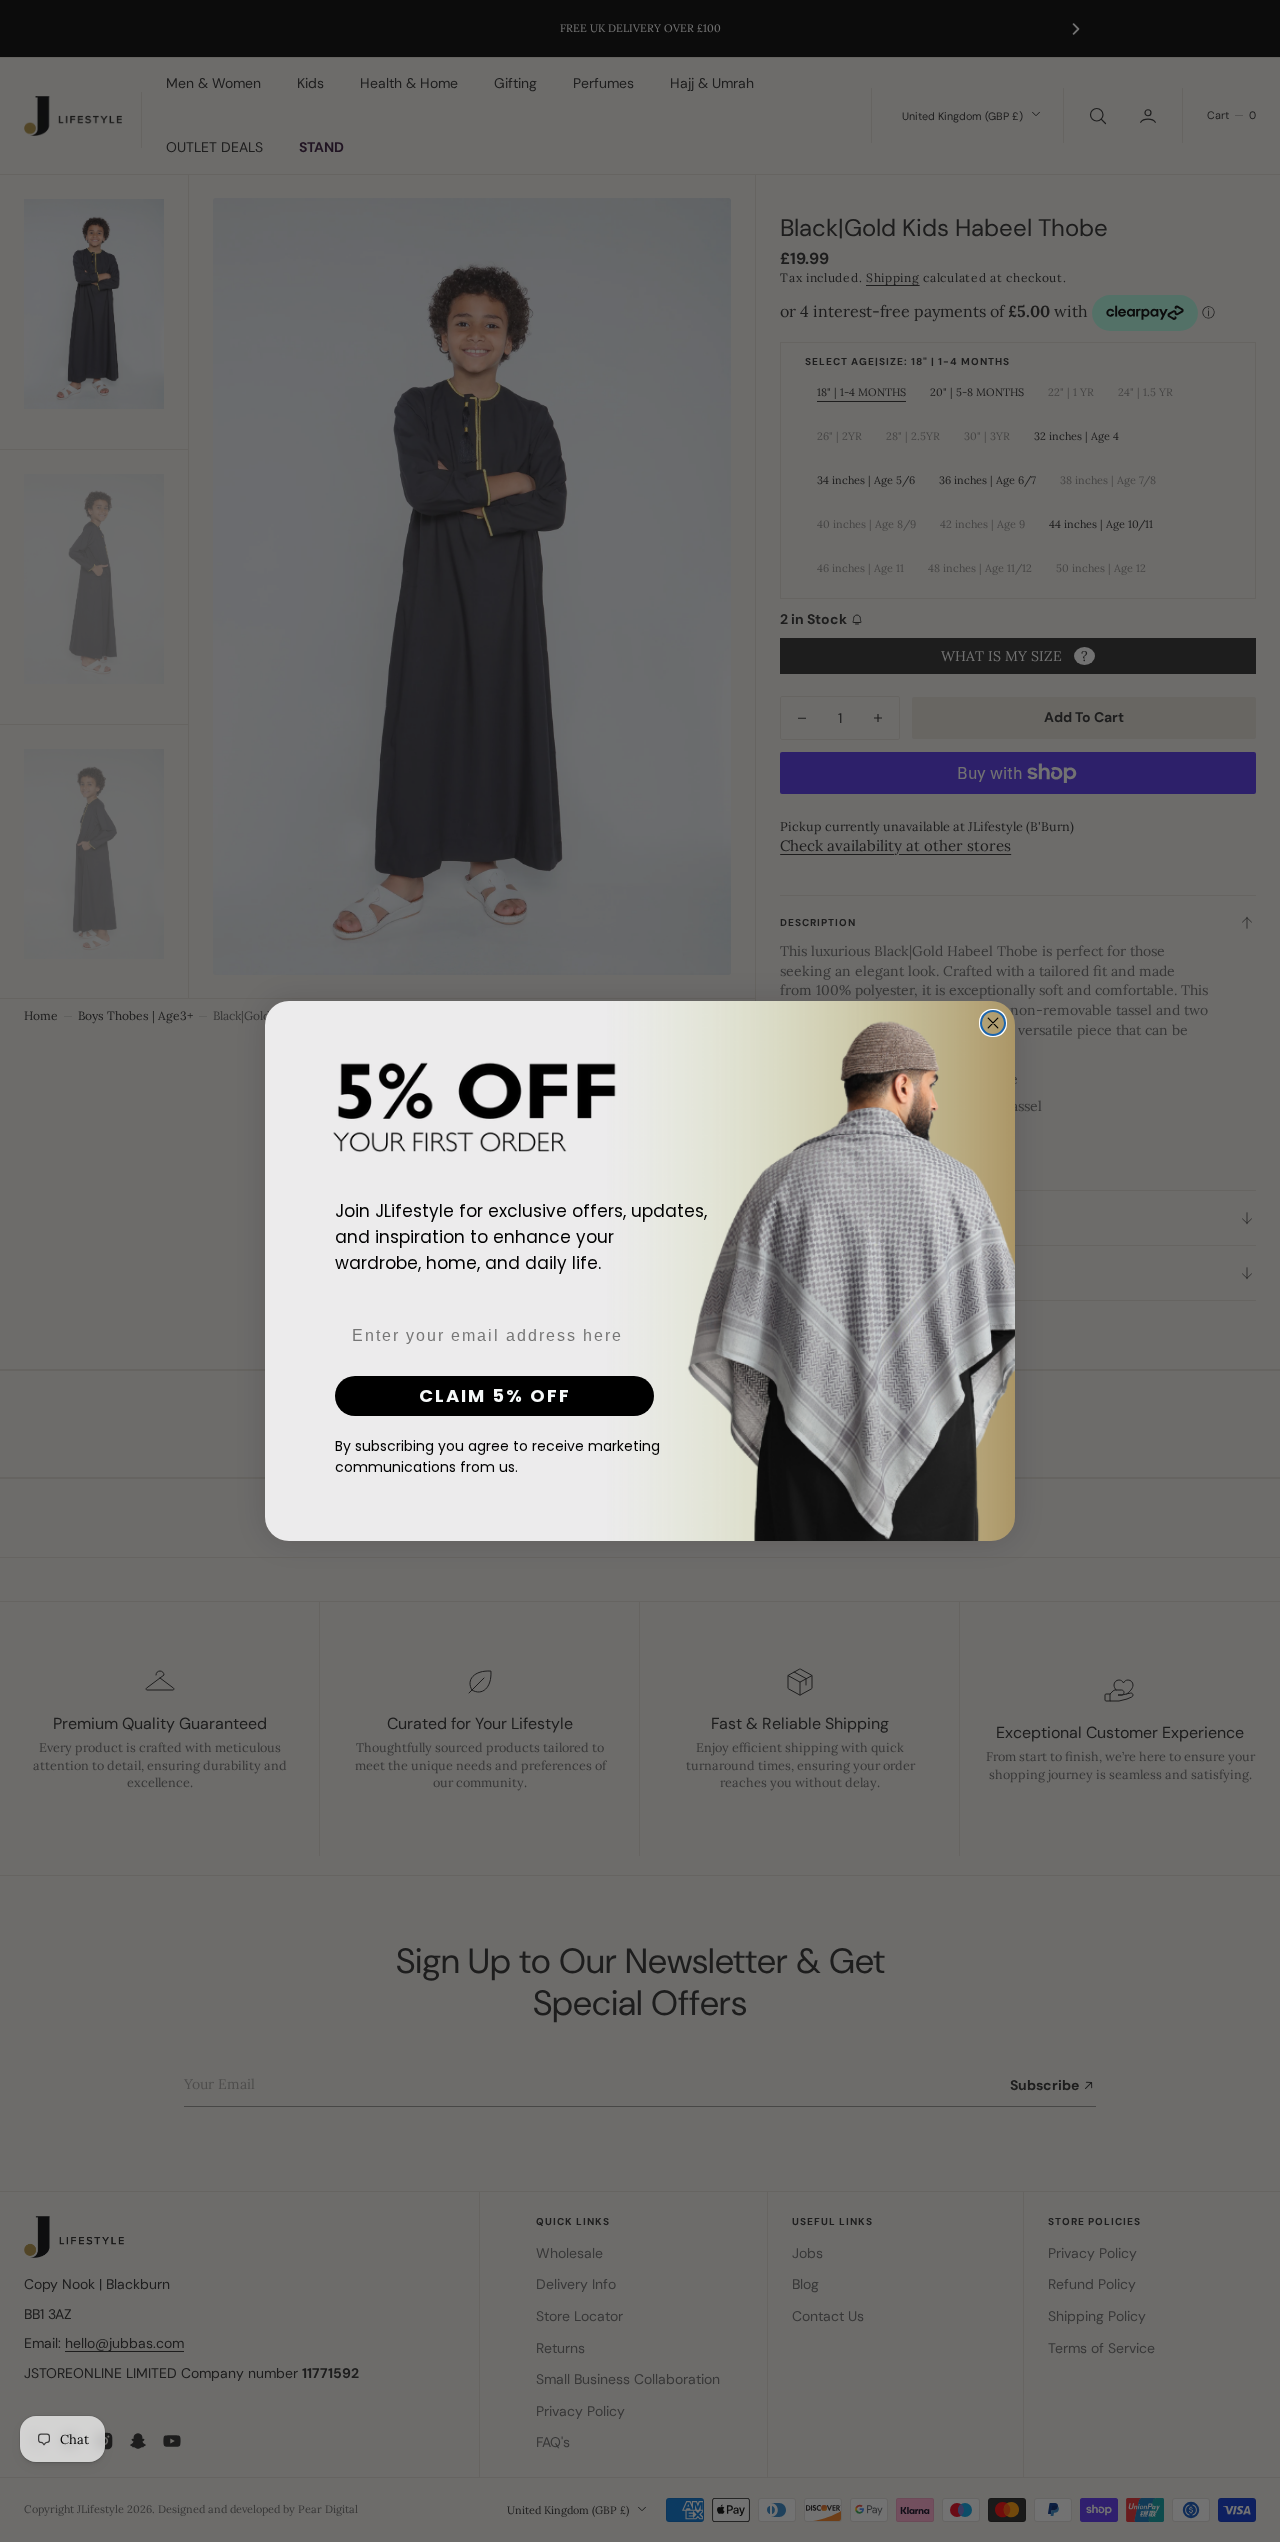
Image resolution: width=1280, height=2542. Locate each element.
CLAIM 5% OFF (495, 1395)
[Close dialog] (993, 1023)
